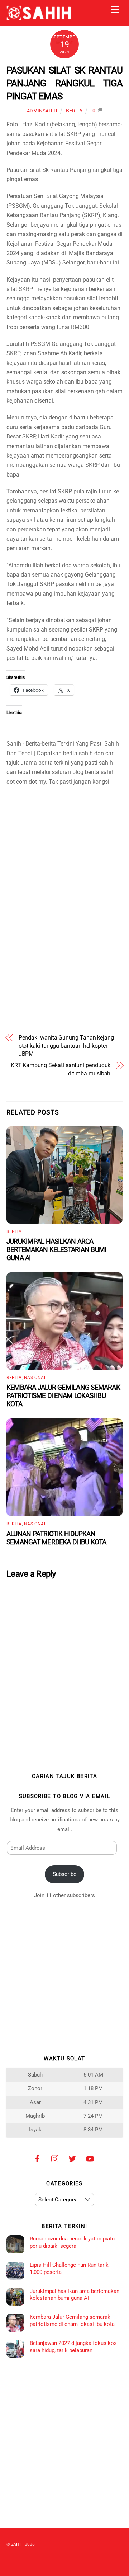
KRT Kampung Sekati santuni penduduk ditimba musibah (61, 1069)
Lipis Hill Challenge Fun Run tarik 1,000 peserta (69, 2268)
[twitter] (72, 2158)
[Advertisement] (64, 837)
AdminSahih (42, 111)
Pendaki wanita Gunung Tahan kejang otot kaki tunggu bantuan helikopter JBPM (66, 1046)
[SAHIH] (39, 17)
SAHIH (17, 2544)
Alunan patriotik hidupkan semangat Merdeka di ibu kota (56, 1538)
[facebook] (37, 2158)
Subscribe (64, 1874)
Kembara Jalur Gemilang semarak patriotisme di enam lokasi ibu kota (63, 1396)
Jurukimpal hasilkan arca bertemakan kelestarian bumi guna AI (56, 1250)
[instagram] (55, 2158)
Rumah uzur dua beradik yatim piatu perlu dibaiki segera (72, 2242)
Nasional (35, 1378)
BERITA (74, 111)
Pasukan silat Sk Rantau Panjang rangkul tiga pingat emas (64, 83)
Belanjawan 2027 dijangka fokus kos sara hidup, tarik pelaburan (73, 2347)
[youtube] (90, 2158)
